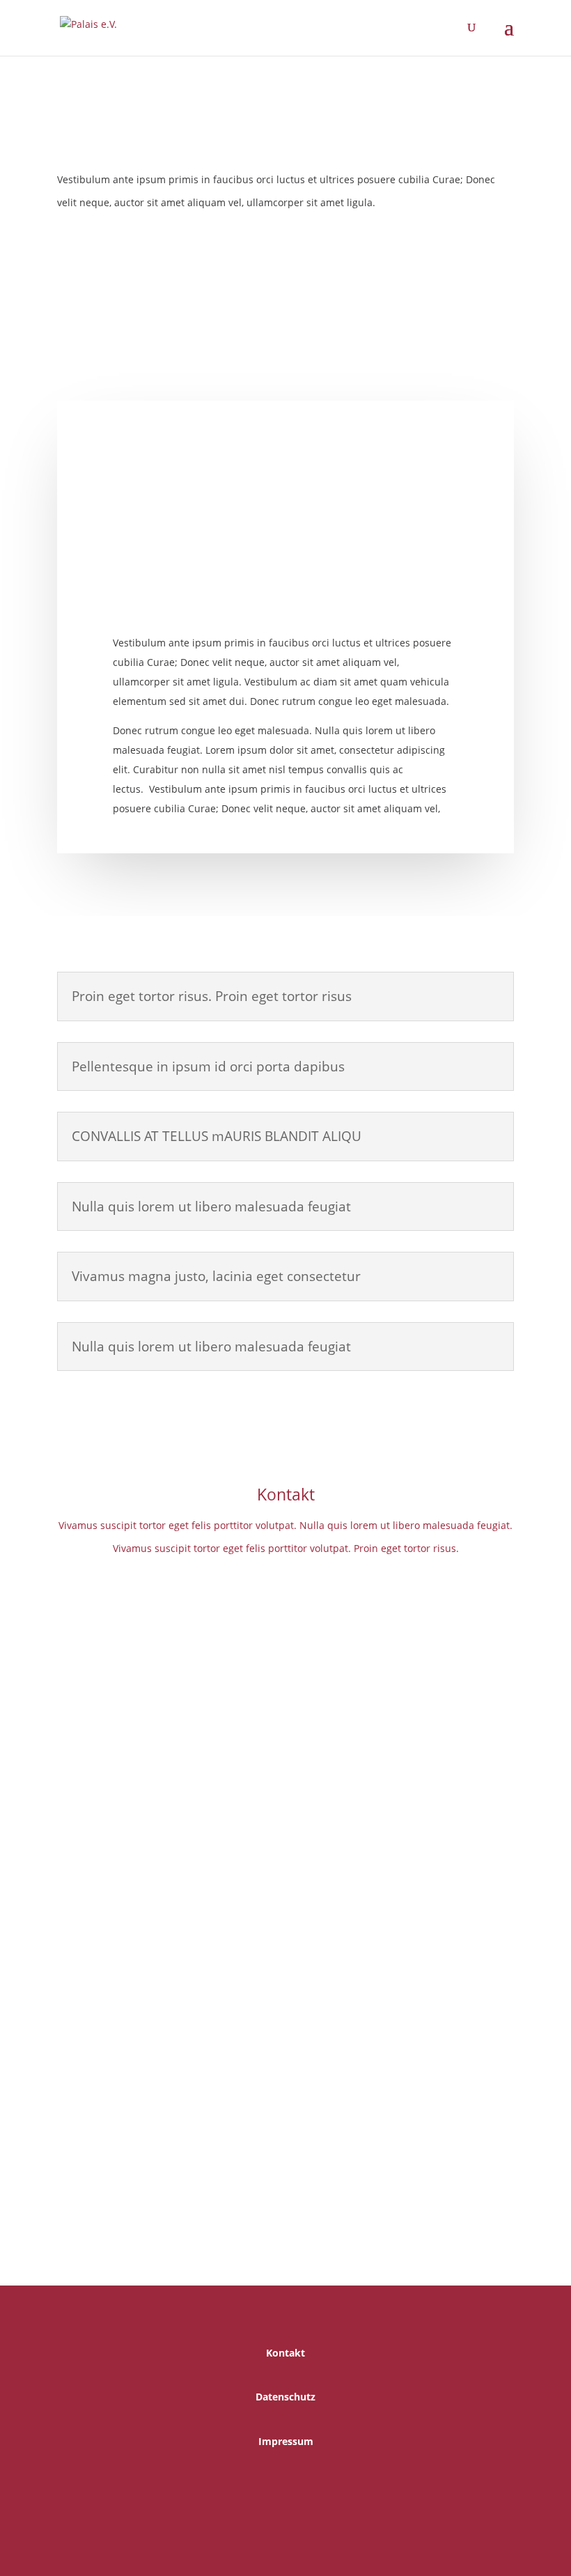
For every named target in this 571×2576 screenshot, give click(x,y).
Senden (475, 2142)
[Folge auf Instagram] (299, 2485)
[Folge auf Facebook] (285, 2213)
